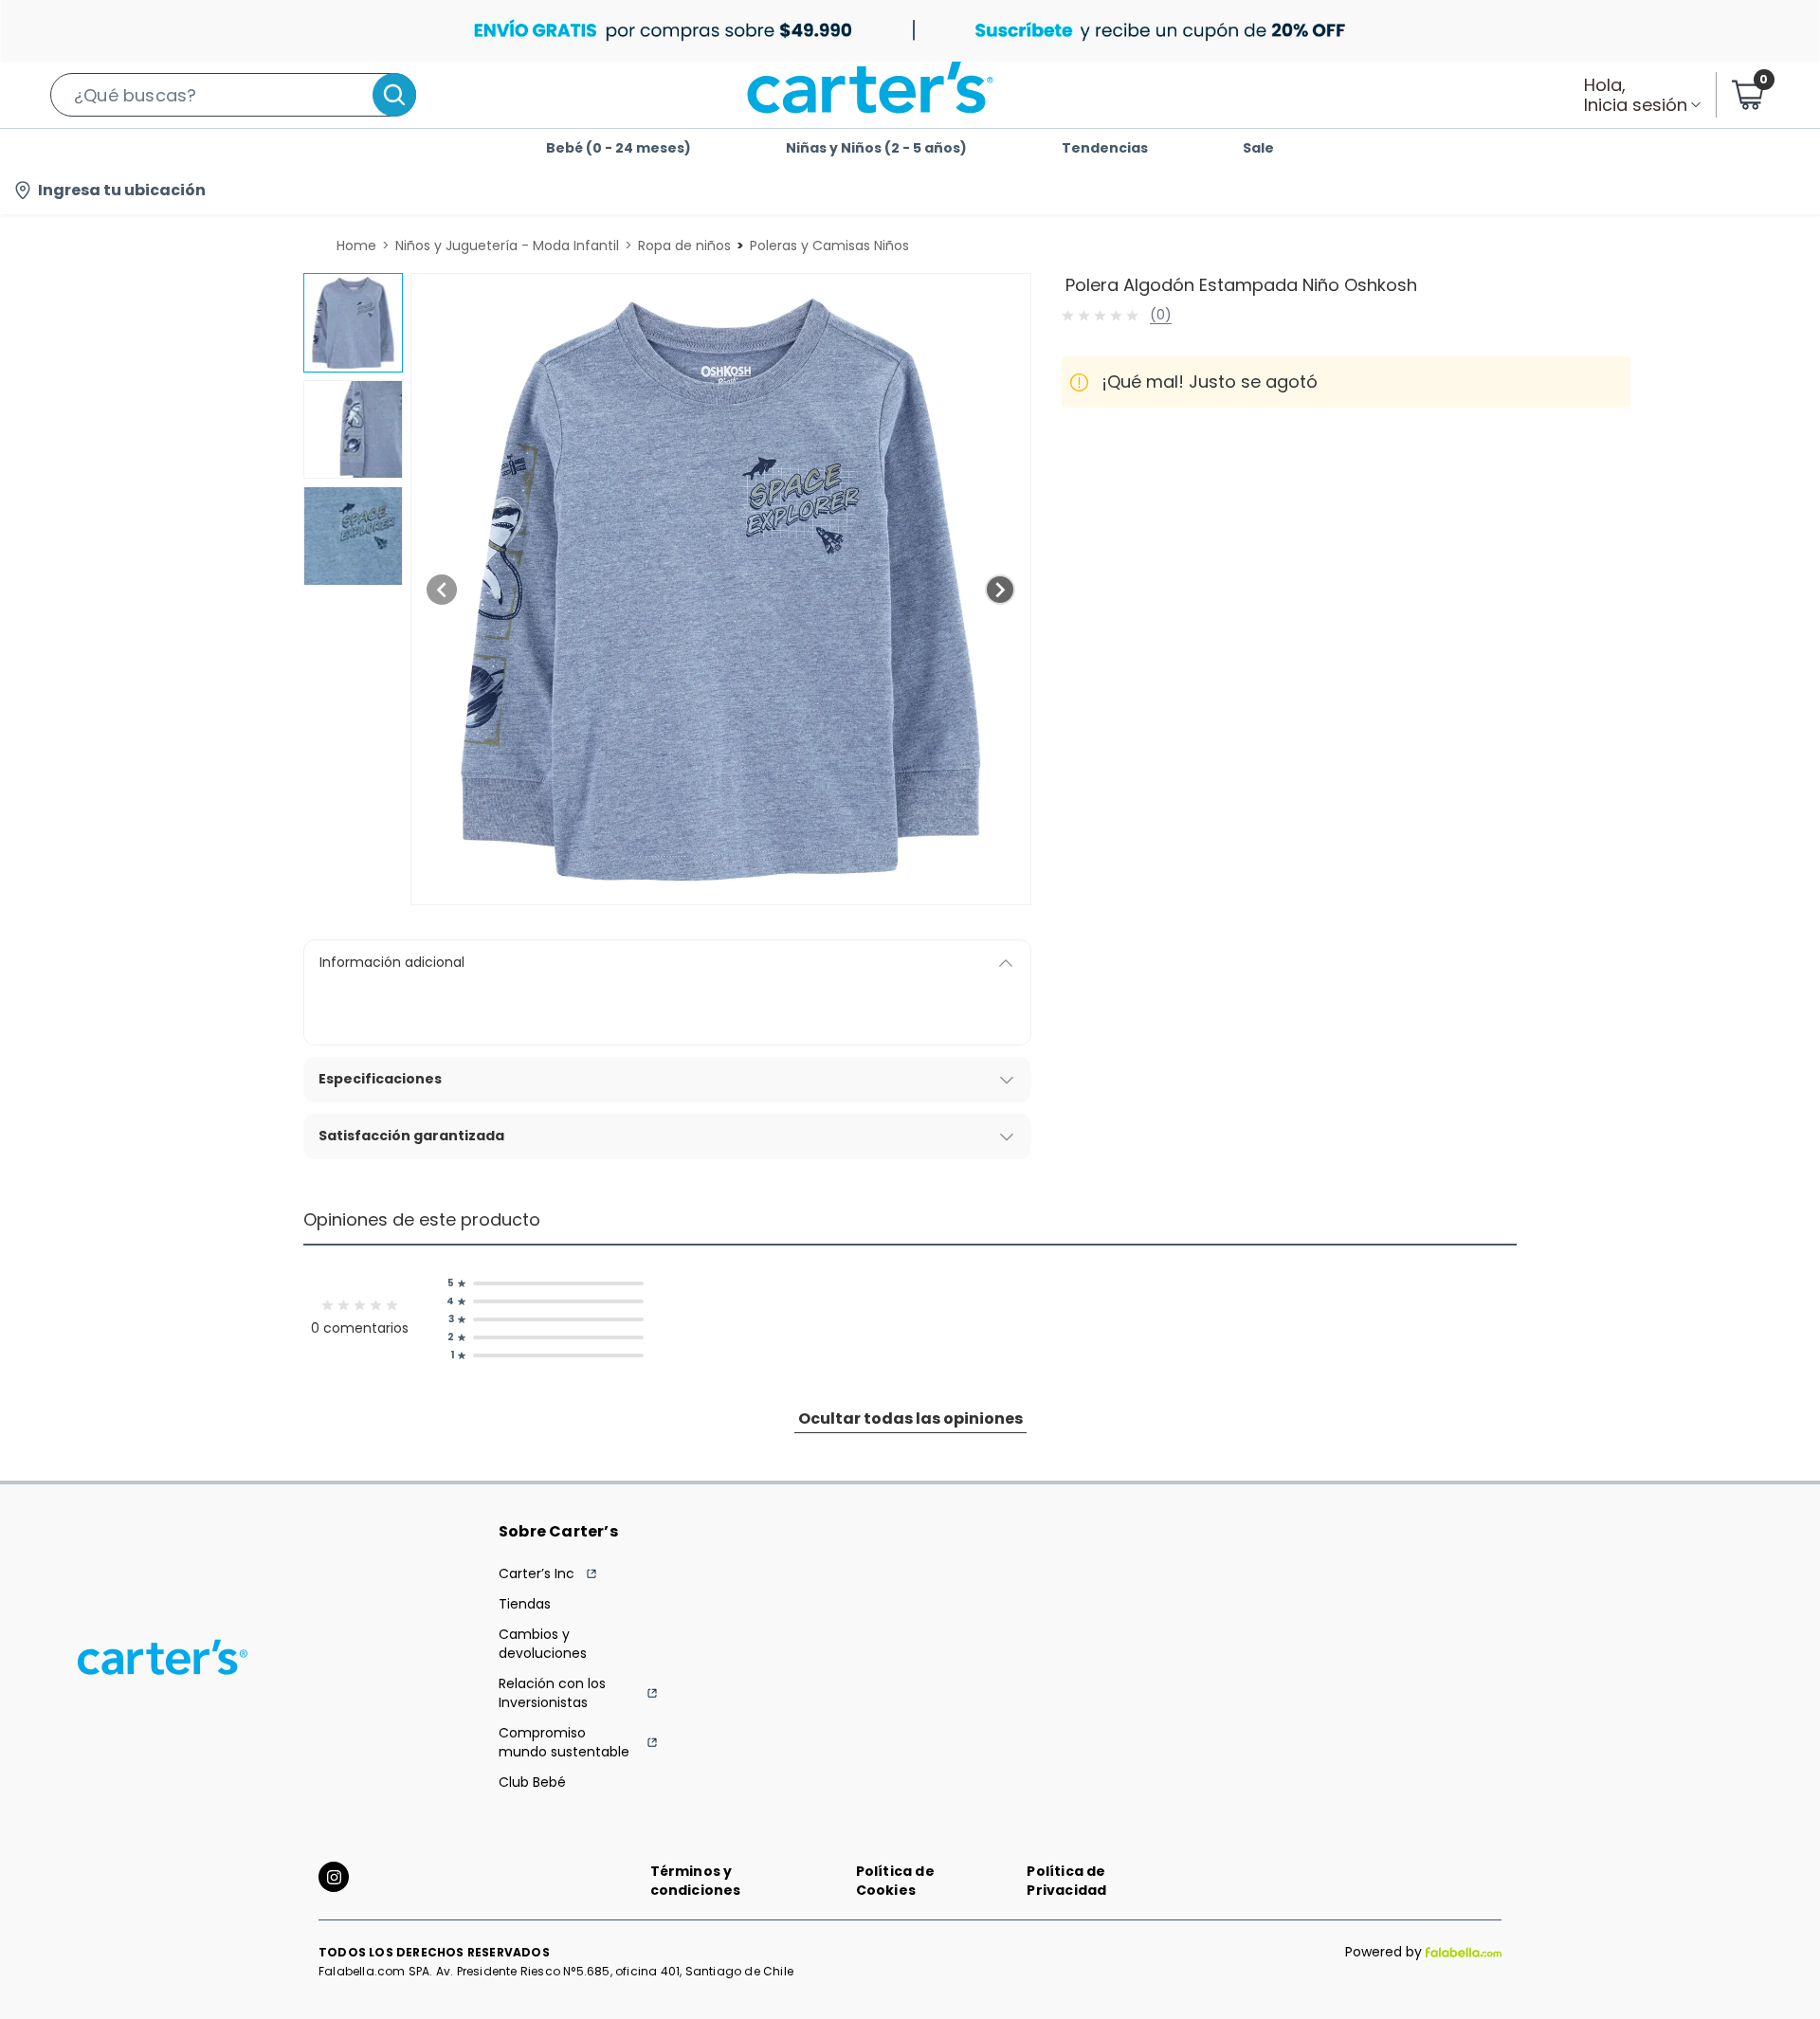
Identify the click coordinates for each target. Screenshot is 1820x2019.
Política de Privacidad (1066, 1881)
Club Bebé (532, 1782)
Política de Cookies (895, 1881)
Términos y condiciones (696, 1881)
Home (356, 246)
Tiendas (525, 1604)
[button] (233, 95)
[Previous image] (442, 590)
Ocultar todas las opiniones (910, 1419)
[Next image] (1000, 590)
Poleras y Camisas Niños (829, 246)
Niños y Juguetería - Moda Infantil (507, 246)
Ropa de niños (684, 246)
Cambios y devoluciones (543, 1644)
